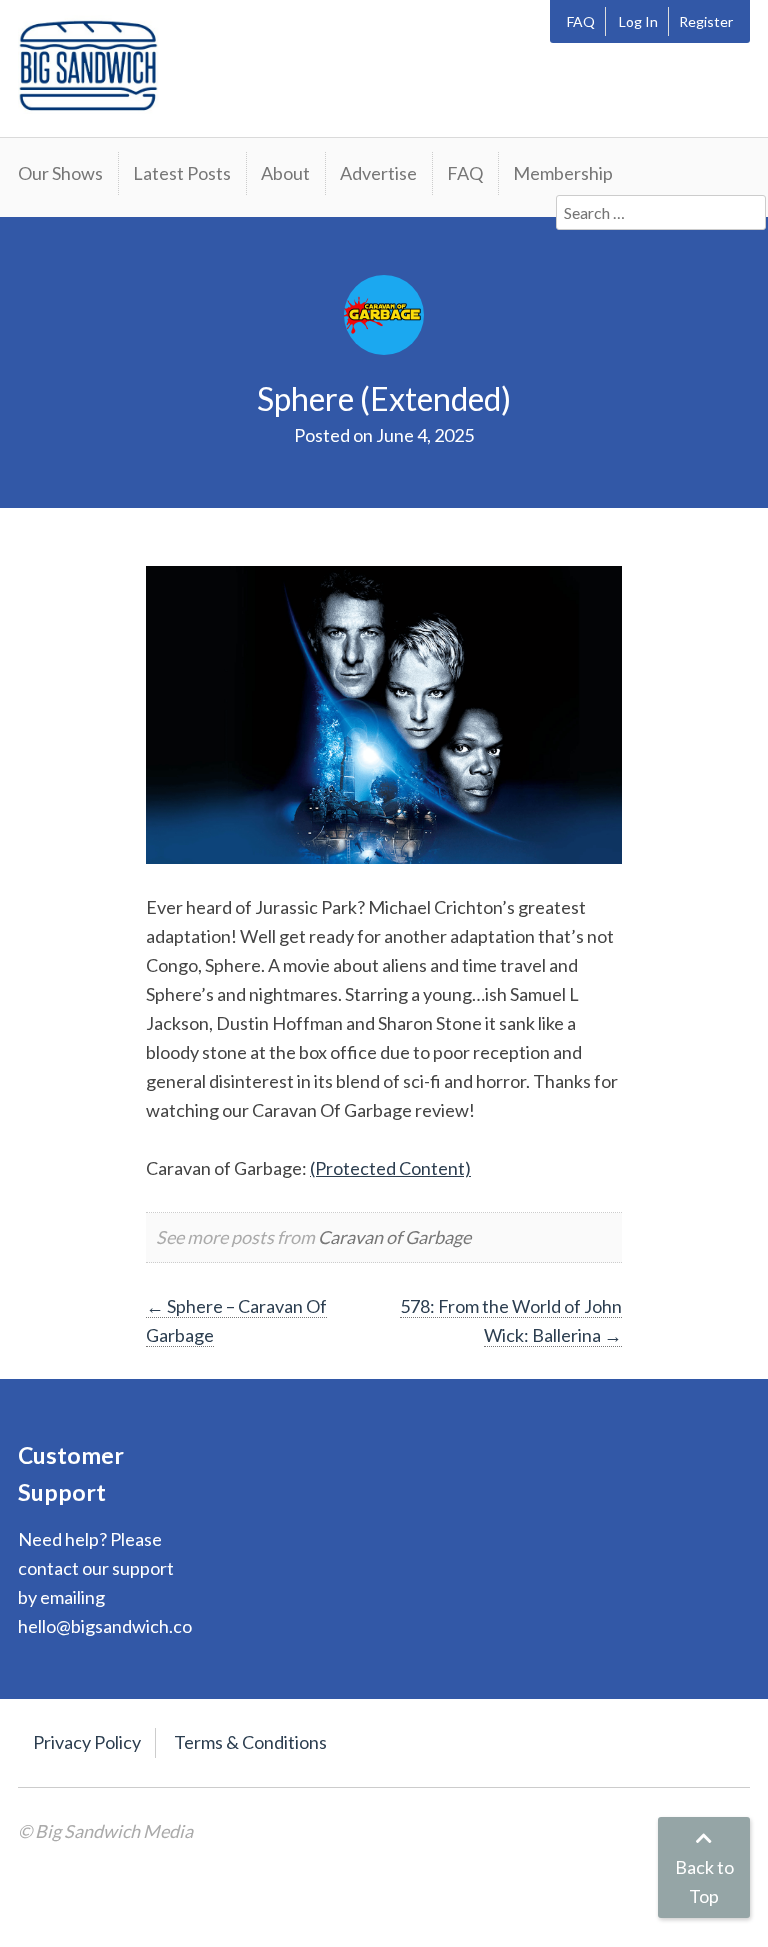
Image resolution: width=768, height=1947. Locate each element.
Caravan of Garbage (394, 1237)
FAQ (581, 21)
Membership (563, 173)
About (285, 173)
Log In (638, 21)
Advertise (378, 173)
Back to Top (704, 1881)
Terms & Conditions (250, 1742)
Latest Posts (182, 173)
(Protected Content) (390, 1168)
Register (706, 21)
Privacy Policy (87, 1742)
